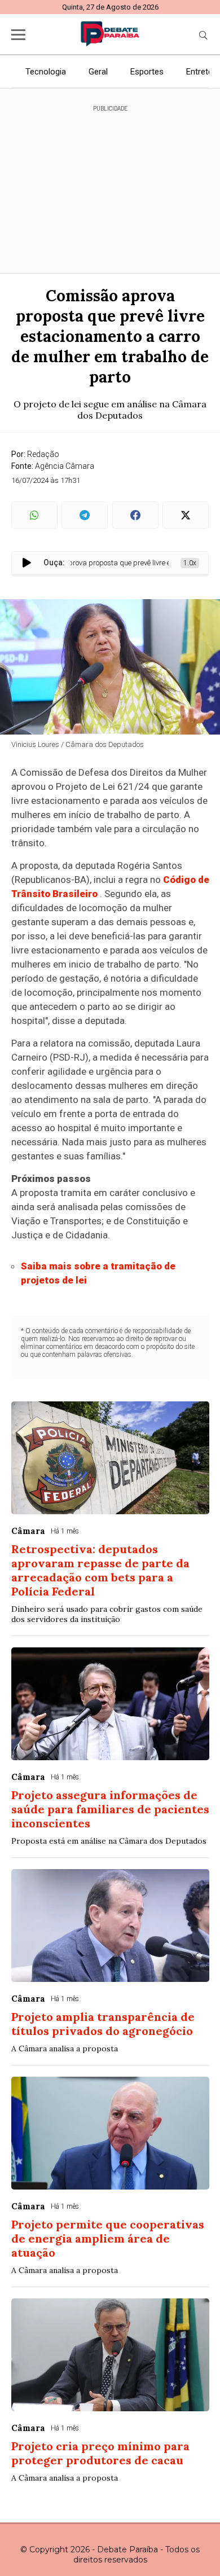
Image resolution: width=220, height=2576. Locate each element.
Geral (98, 72)
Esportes (147, 72)
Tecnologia (46, 72)
